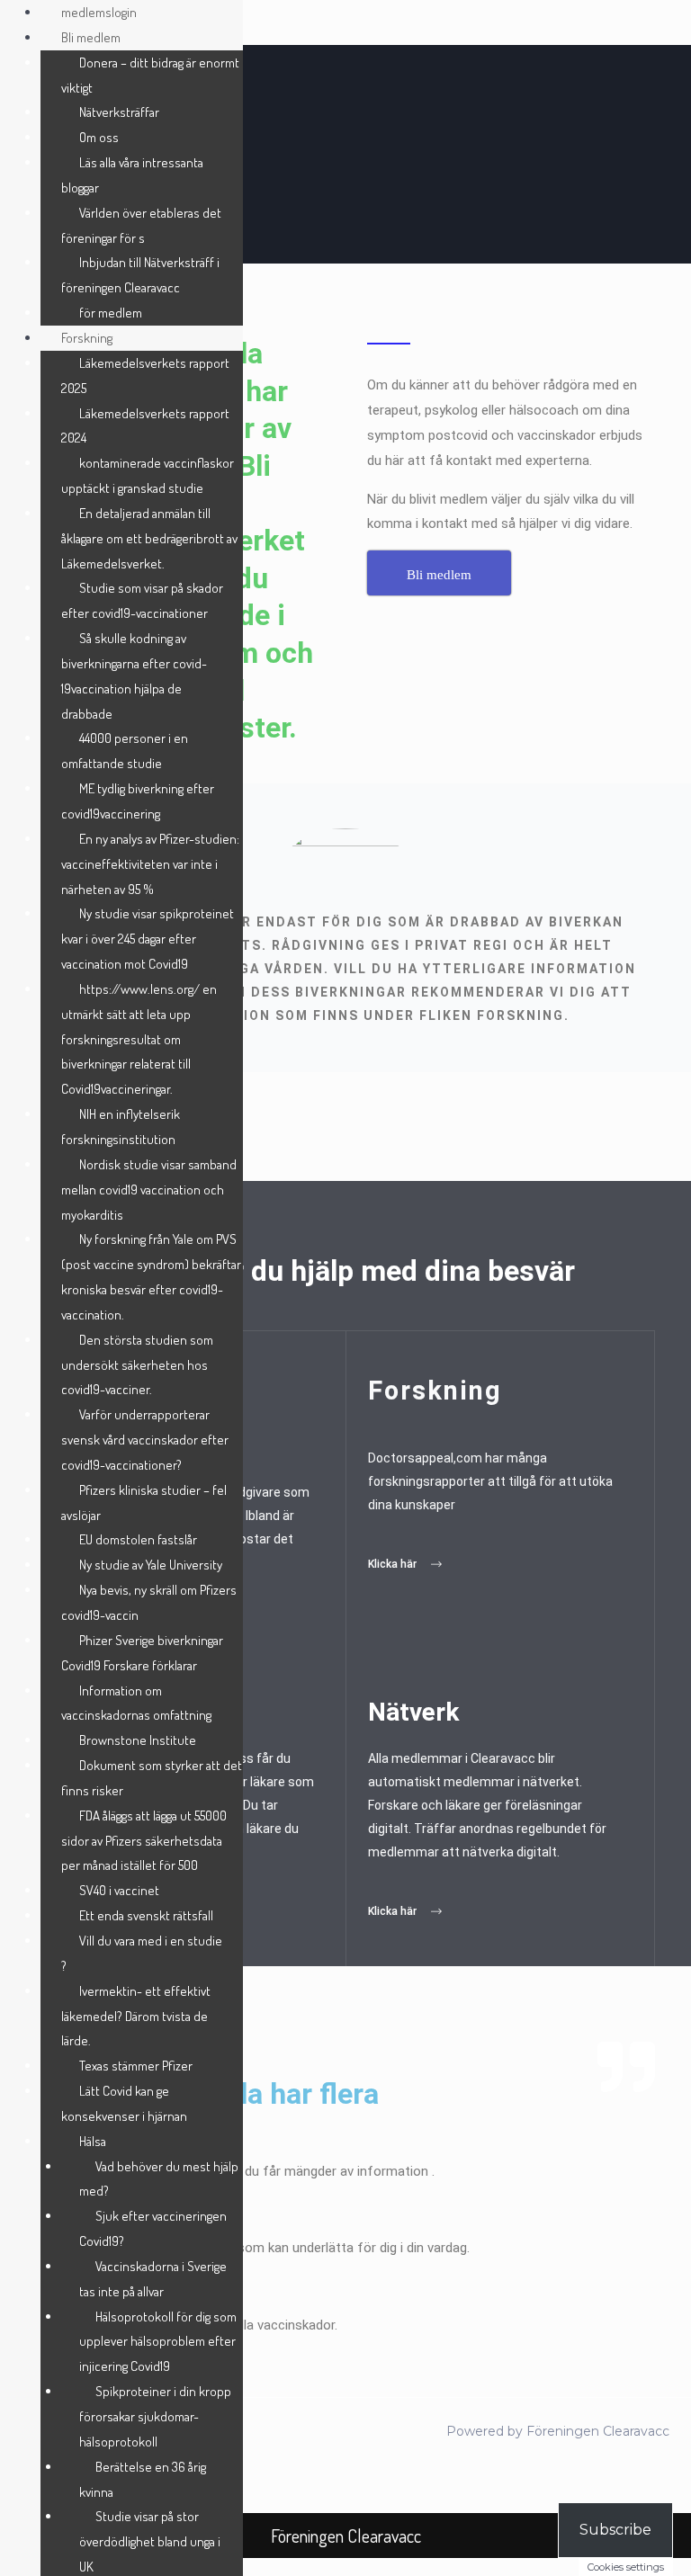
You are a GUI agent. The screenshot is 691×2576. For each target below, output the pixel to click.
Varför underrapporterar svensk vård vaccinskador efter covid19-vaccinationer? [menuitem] (145, 1440)
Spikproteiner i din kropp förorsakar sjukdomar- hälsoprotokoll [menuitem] (155, 2416)
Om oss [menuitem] (99, 137)
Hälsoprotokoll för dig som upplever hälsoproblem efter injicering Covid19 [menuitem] (158, 2342)
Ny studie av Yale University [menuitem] (151, 1565)
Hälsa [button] (93, 2141)
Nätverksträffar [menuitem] (119, 112)
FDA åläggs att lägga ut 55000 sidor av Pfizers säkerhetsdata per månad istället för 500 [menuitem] (144, 1841)
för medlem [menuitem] (111, 313)
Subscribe (615, 2530)
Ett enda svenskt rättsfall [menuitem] (146, 1915)
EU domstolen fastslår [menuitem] (138, 1539)
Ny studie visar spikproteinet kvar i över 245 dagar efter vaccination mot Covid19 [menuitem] (148, 939)
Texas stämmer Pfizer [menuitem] (136, 2066)
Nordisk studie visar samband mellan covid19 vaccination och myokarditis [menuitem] (149, 1190)
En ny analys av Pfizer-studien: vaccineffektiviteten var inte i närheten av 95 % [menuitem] (150, 864)
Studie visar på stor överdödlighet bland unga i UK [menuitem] (150, 2541)
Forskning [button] (87, 338)
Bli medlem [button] (91, 37)
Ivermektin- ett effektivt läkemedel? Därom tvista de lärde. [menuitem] (136, 2016)
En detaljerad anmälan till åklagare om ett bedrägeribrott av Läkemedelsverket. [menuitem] (149, 538)
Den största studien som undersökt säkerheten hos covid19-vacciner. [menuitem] (137, 1365)
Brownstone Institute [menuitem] (138, 1740)
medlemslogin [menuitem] (99, 12)
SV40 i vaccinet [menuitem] (119, 1890)
